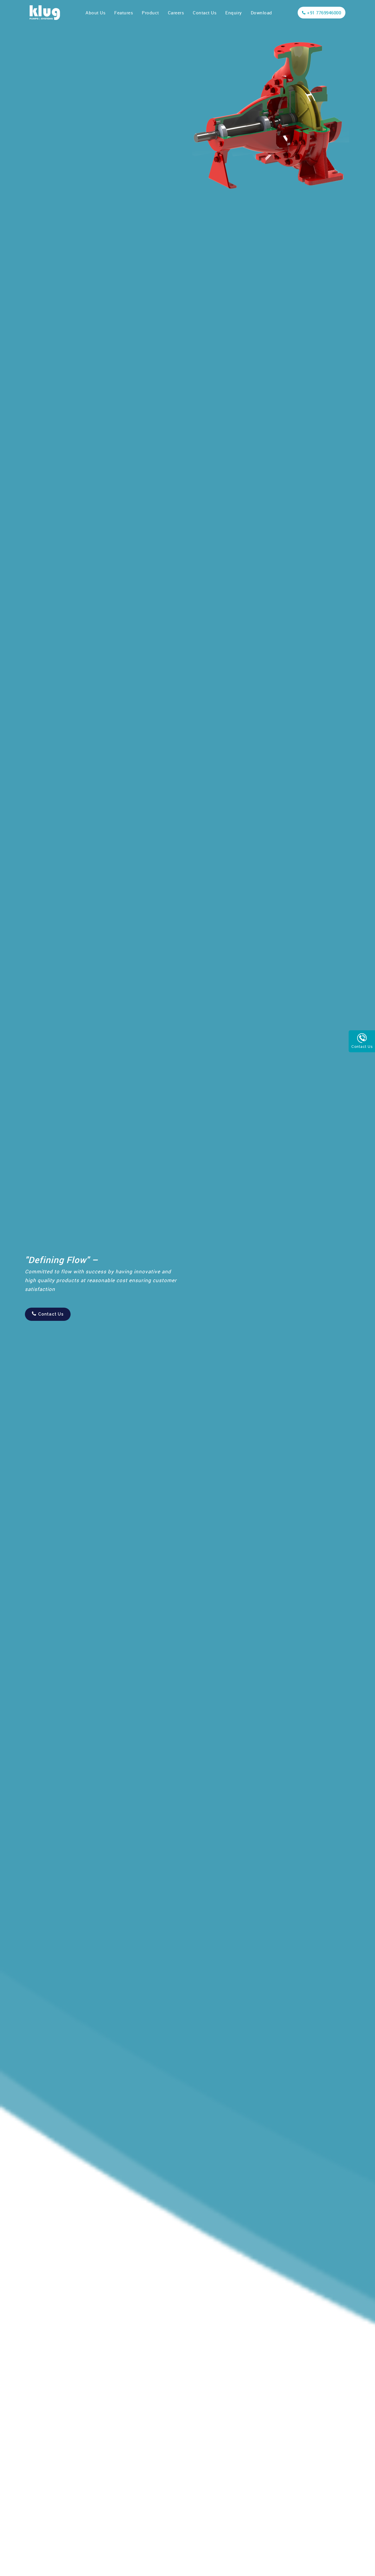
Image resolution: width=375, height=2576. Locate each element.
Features (124, 13)
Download (261, 13)
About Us (96, 13)
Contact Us (205, 13)
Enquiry (234, 13)
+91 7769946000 (324, 13)
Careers (176, 13)
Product (150, 13)
